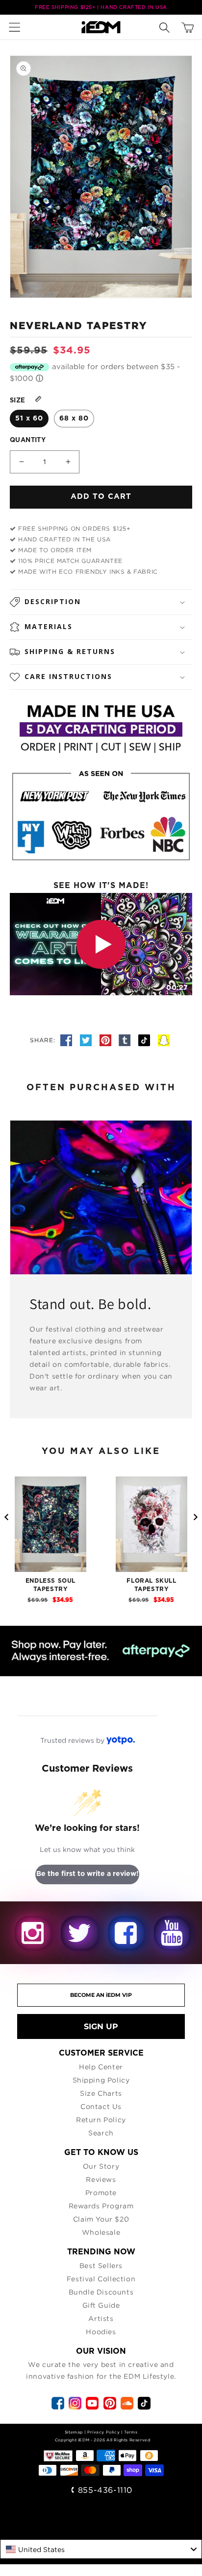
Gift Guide (101, 2305)
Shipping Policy (101, 2080)
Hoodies (101, 2331)
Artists (101, 2318)
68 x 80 (74, 419)
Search (101, 2133)
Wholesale (101, 2232)
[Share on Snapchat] (164, 1040)
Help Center (101, 2067)
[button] (17, 27)
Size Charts (101, 2093)
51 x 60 (29, 419)
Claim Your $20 (101, 2219)
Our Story (101, 2166)
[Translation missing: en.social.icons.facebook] (68, 1040)
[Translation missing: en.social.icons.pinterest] (107, 1040)
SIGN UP (101, 2026)
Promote (101, 2192)
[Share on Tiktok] (146, 1040)
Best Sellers (101, 2265)
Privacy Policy (103, 2432)
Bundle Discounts (101, 2292)
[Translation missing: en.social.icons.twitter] (87, 1040)
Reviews (101, 2179)
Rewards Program (101, 2206)
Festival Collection (101, 2279)
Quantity (28, 440)
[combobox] (101, 2549)
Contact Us (101, 2106)
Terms (131, 2432)
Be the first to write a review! (88, 1874)
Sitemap (74, 2432)
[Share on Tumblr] (126, 1040)
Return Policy (101, 2119)
